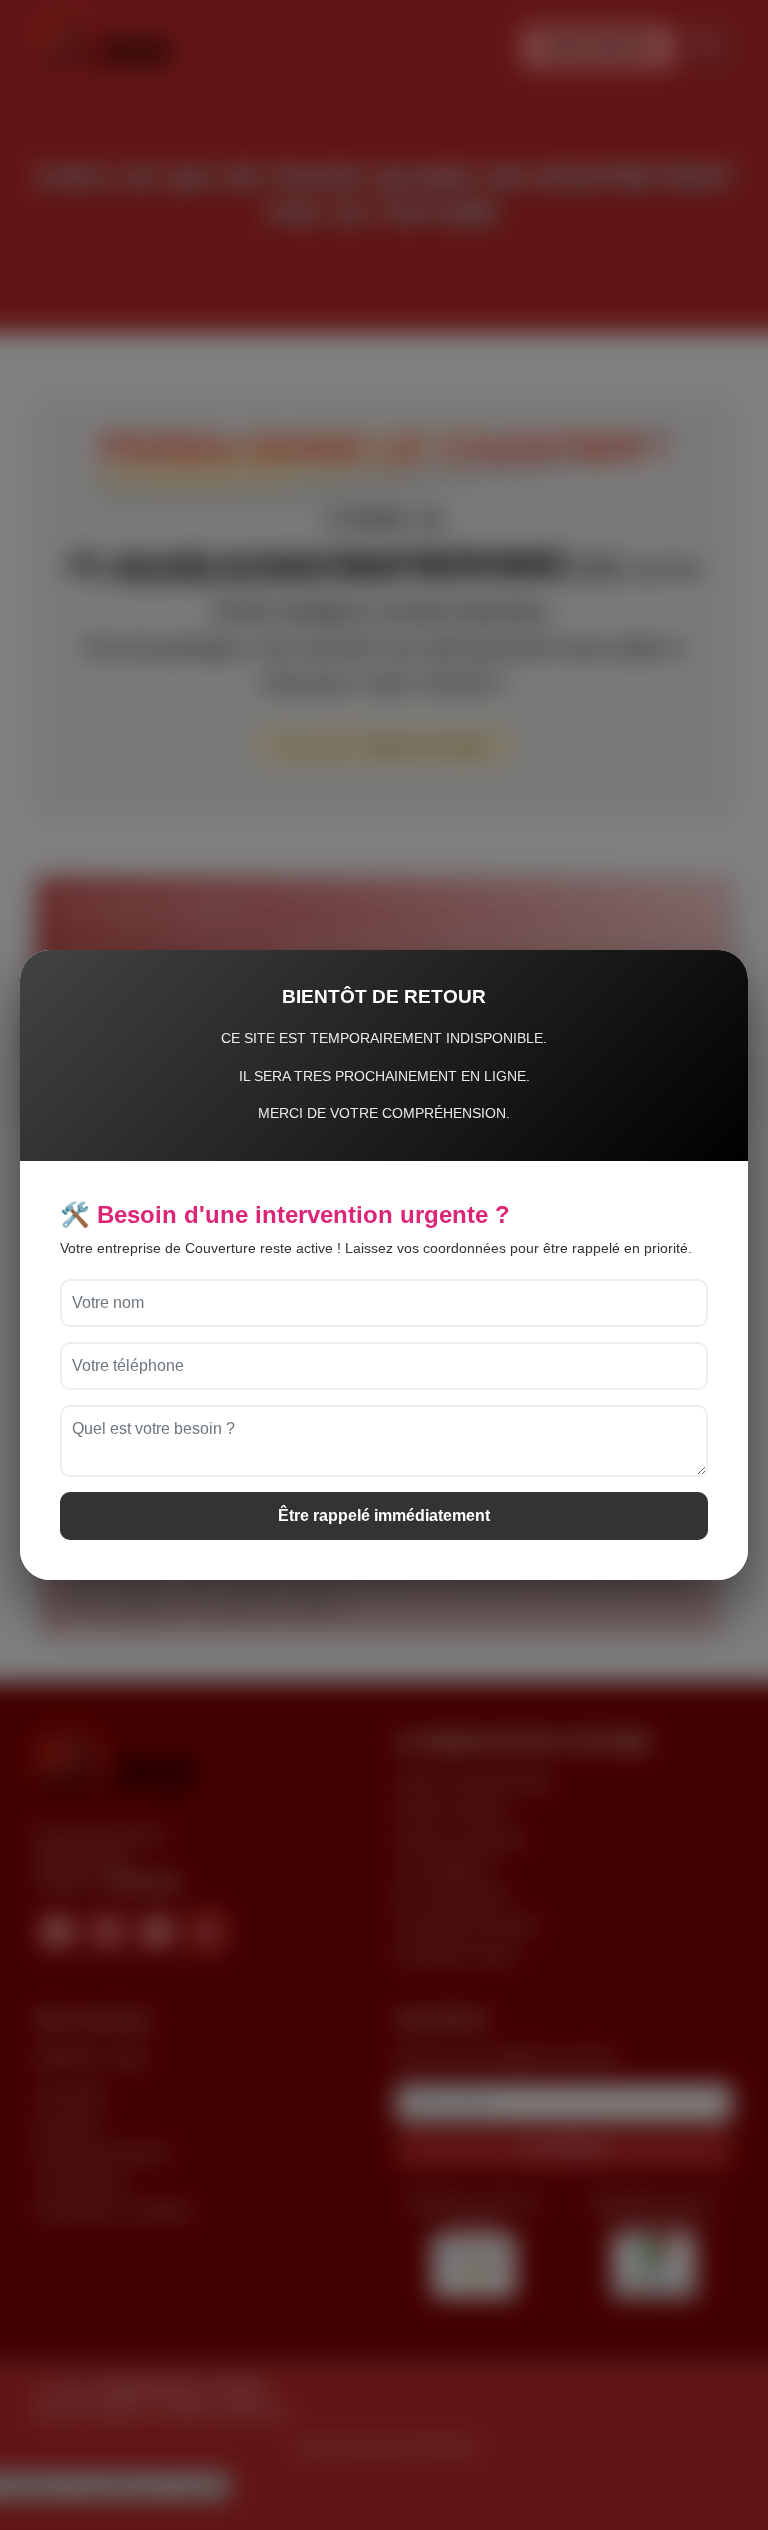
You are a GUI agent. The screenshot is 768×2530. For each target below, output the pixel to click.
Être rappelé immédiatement (384, 1515)
